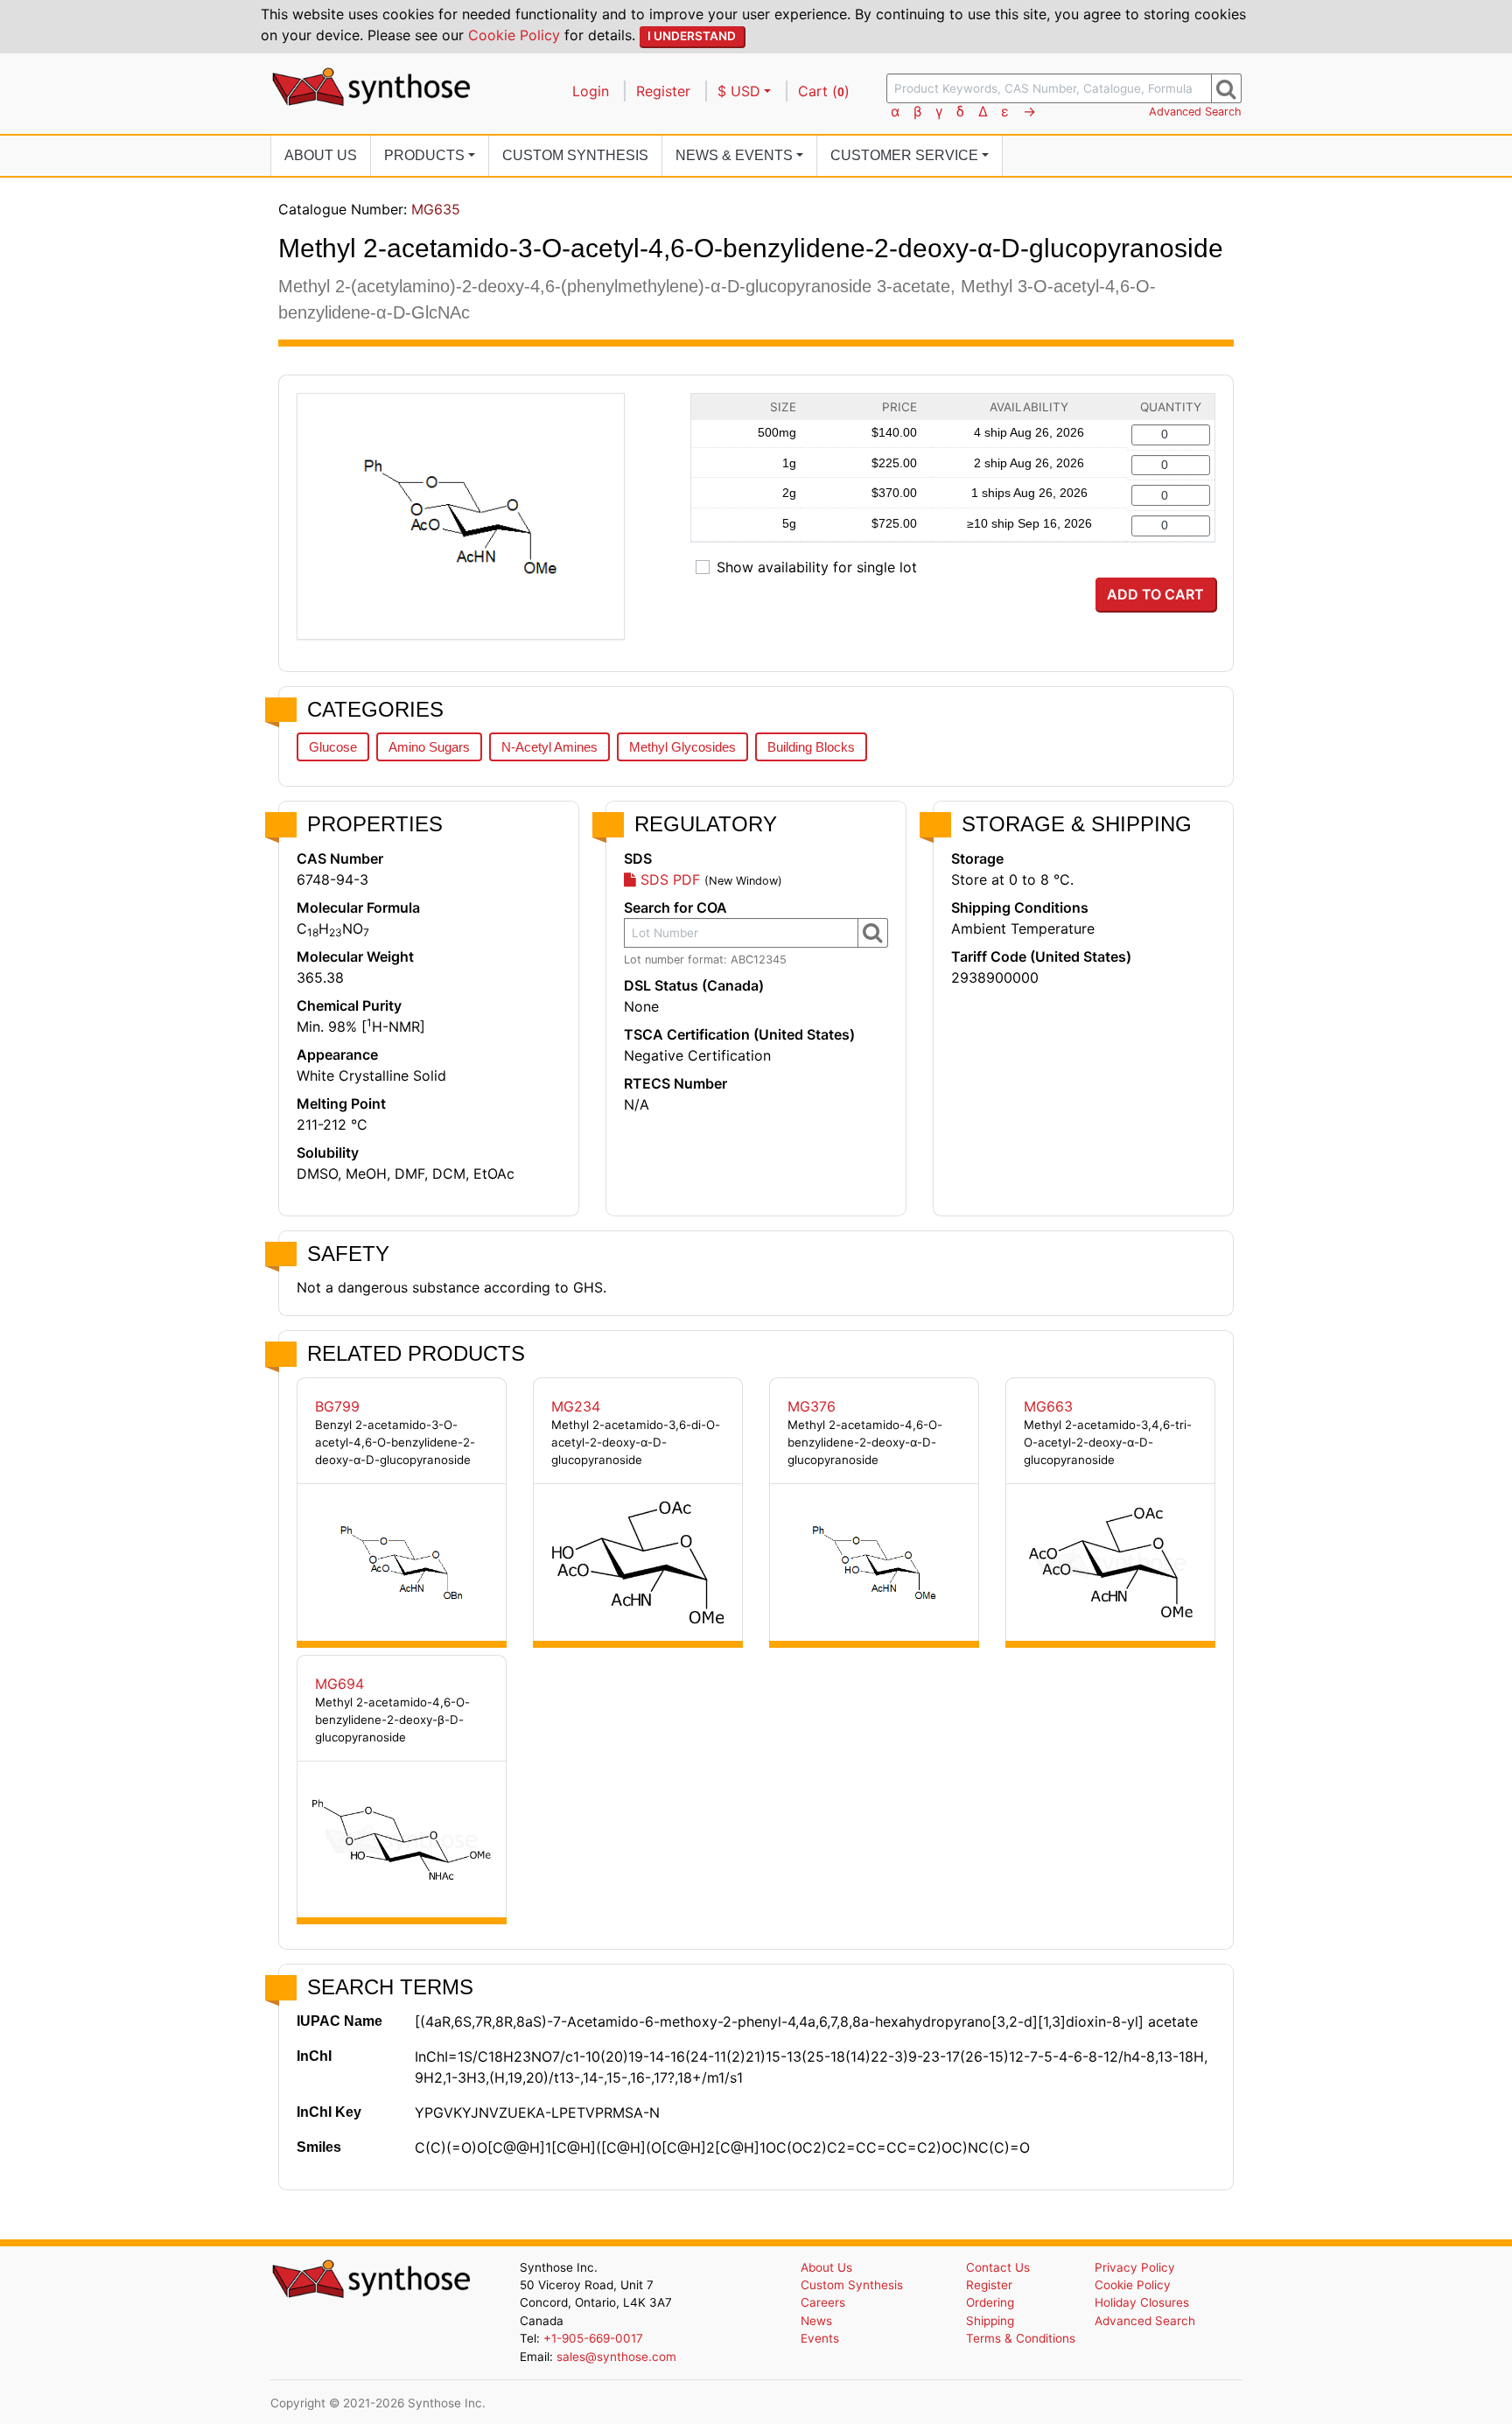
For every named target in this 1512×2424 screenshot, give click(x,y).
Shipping (990, 2321)
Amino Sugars (429, 747)
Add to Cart (1155, 594)
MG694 (339, 1684)
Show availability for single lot (817, 567)
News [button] (734, 155)
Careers (823, 2302)
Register (663, 91)
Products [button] (424, 155)
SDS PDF (668, 879)
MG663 (1048, 1406)
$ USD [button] (739, 91)
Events (820, 2338)
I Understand (692, 36)
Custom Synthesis (575, 155)
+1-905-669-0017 (593, 2338)
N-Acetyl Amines (549, 747)
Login (591, 91)
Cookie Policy (514, 35)
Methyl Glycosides (682, 747)
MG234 (576, 1406)
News (816, 2321)
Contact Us (998, 2267)
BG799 (337, 1406)
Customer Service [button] (904, 155)
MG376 (812, 1406)
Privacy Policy (1135, 2267)
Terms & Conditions (1021, 2338)
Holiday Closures (1142, 2302)
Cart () (824, 91)
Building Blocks (811, 747)
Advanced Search (1195, 112)
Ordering (990, 2302)
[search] (1226, 88)
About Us (321, 155)
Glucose (333, 747)
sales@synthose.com (616, 2357)
